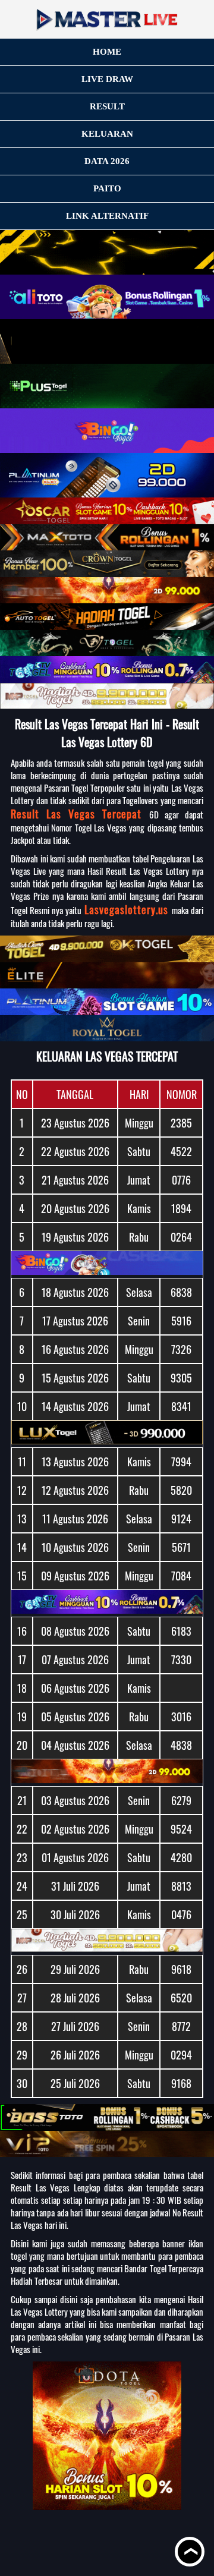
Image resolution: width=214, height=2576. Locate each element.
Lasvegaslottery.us (128, 909)
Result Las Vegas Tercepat (80, 814)
